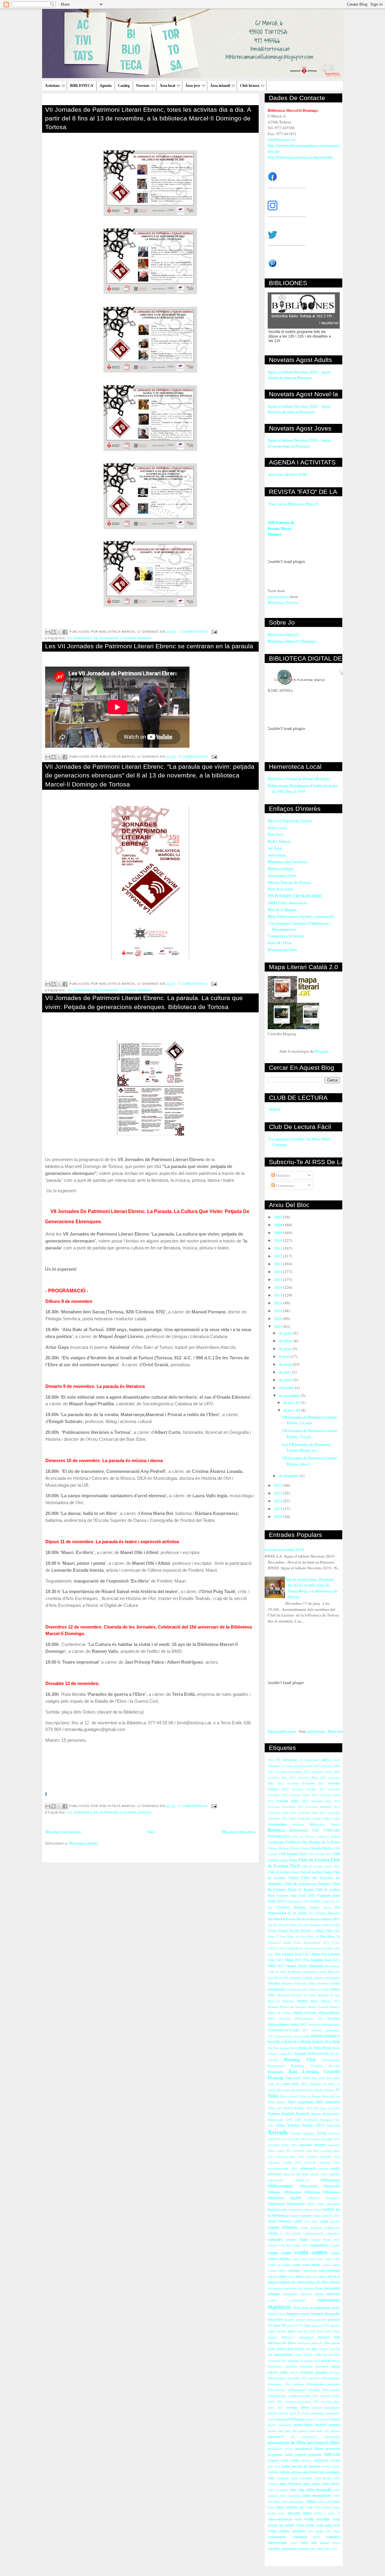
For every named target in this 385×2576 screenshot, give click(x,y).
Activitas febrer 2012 (303, 1795)
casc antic (311, 2221)
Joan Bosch (275, 1978)
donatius (274, 2294)
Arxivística (277, 855)
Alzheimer (304, 1818)
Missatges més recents (63, 1832)
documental (332, 2288)
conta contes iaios (303, 2259)
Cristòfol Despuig (291, 1907)
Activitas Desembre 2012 (293, 1772)
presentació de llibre (287, 2442)
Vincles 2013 (313, 2125)
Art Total (275, 848)
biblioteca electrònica (323, 2198)
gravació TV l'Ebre (299, 2325)
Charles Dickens (278, 1848)
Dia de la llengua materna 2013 (318, 1919)
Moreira (335, 2007)
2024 (279, 1501)
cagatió (295, 2216)
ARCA (326, 1760)
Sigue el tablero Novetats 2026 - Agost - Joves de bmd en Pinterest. (300, 443)
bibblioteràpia (330, 2180)
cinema (273, 2233)
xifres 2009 (316, 2549)
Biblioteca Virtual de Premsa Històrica (299, 779)
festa (297, 2308)
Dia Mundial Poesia (282, 1919)
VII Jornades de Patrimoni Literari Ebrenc (110, 638)
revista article (331, 2466)
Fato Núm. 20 (330, 1936)
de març (286, 1349)
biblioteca (332, 2192)
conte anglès (311, 2265)
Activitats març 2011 (312, 1813)
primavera (333, 2448)
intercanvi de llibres (282, 2343)
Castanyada (276, 1842)
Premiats (301, 2053)
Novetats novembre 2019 (284, 1550)
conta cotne (324, 2259)
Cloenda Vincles (321, 1848)
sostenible (306, 2478)
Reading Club (300, 2059)
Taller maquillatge (300, 2102)
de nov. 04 (292, 1410)
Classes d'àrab (299, 1848)
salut (271, 2478)
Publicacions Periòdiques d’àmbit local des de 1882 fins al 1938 (303, 789)
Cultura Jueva (320, 1907)
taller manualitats (317, 2495)
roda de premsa (290, 2472)
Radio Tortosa (279, 841)
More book (337, 1731)
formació (317, 2314)
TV (338, 2090)
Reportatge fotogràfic (307, 2066)
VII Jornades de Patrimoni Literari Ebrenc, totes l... (310, 1461)
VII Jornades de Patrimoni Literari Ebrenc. (110, 990)
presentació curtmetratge (321, 2437)
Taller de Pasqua (310, 2096)
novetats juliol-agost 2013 (302, 2401)
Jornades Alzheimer (294, 1983)
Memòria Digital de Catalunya (287, 2007)
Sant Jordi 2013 (296, 2084)
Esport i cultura (313, 1931)
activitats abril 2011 (294, 2139)
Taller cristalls (289, 2096)
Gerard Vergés (297, 1966)
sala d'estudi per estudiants (321, 2472)
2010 (279, 1240)
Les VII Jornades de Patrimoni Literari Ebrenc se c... (306, 1447)
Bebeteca (276, 1830)
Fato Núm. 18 (290, 1936)
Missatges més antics (239, 1832)
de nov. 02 (292, 1402)
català (324, 2221)
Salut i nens (277, 828)
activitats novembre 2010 (323, 2157)
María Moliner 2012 (325, 2001)
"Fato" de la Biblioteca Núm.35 (293, 504)
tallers (311, 2501)
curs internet (329, 2270)
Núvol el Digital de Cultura (290, 821)
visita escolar (317, 2519)
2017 (279, 1295)
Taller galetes (277, 2102)
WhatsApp (333, 2125)
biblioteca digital (284, 2197)
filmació (273, 2314)
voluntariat (277, 2537)
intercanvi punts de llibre (314, 2343)
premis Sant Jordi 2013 (314, 2431)
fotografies (275, 2319)
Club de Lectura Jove (283, 1872)
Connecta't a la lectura (286, 936)
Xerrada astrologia (303, 2133)
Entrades (282, 1175)
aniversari (275, 2174)
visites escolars (292, 2531)
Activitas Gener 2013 (325, 1772)
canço (317, 2216)
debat (308, 2276)
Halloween (316, 1966)
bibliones (274, 2192)
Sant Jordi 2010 (297, 2078)
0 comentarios (193, 757)
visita (298, 2519)
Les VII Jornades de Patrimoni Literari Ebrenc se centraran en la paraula (149, 646)
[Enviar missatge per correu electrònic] (214, 632)
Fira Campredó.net (291, 1948)
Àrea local (167, 86)
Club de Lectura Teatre (316, 1872)
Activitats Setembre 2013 (323, 1807)
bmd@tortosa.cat (282, 139)
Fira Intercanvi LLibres (319, 1948)
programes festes (280, 2454)
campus (306, 2215)
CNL (316, 1830)
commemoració (313, 2233)
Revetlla (334, 2066)
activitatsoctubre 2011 (283, 2168)
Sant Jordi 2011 (322, 2078)
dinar (319, 2288)
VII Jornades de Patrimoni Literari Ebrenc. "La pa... (310, 1434)
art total (302, 2174)
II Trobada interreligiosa (304, 1972)
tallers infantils (287, 2507)
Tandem (288, 2108)
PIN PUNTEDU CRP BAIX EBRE (295, 896)
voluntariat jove (306, 2537)
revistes (273, 2472)
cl (282, 2233)
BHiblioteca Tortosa (325, 1824)
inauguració (306, 2337)
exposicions (329, 2300)
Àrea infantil (220, 86)
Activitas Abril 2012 (307, 1766)
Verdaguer (326, 2120)
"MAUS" (275, 1109)
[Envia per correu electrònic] (48, 632)
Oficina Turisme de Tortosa (289, 882)
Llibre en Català (319, 1989)
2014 (279, 1272)
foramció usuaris (298, 2314)
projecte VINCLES (324, 2454)
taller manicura (290, 2495)
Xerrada (278, 2132)
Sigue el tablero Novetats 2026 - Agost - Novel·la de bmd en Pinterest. (300, 409)
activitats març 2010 (290, 2157)
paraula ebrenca (278, 2413)
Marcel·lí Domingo (281, 2001)
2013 (279, 1264)
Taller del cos (331, 2096)
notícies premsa (314, 2372)
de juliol (286, 1380)
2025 (279, 1509)
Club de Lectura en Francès (307, 1884)
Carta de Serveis (303, 1836)
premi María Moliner (310, 2425)
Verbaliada (311, 2120)
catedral (335, 2221)
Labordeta (322, 1983)
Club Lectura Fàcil (292, 1854)
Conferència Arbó (298, 1901)
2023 (279, 1493)
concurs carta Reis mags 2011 (288, 2245)
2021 (279, 1326)
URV (298, 2120)
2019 (279, 1311)
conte (296, 2265)
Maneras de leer (329, 1995)
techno (272, 2513)
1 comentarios (193, 632)
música (273, 2372)
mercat (326, 2360)
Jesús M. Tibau (280, 943)
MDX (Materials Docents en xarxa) (292, 1995)
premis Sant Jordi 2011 (283, 2431)
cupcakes (294, 2270)
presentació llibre (324, 2442)
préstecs (307, 2460)
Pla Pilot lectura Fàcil (282, 2048)
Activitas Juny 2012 (282, 1778)
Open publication (282, 1731)
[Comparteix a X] (59, 632)
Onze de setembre (298, 2036)
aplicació (289, 2174)
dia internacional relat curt (285, 2288)
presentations (279, 597)
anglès (335, 2168)
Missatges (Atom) (83, 1843)
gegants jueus (305, 2319)
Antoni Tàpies (322, 1818)
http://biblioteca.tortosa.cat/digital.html (300, 157)
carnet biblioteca (280, 2221)
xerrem (303, 2549)
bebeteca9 (302, 2180)
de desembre (289, 1476)
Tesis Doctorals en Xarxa (323, 2108)
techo (282, 2513)
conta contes (311, 2252)
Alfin (292, 1818)
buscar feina (313, 2210)
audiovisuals (276, 2180)
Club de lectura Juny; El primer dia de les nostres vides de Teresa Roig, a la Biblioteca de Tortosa (310, 1588)
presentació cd (281, 2436)
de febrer (286, 1341)
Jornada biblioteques (327, 1978)
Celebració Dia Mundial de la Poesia (313, 1842)
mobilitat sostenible (299, 2366)
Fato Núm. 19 (309, 1936)
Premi (327, 2048)
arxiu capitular (330, 2174)
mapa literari (304, 2355)
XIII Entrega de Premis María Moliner (281, 528)
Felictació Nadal (279, 1942)
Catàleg (124, 86)
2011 (279, 1248)
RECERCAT (326, 2054)
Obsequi (280, 2036)
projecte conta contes (284, 2460)
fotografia (332, 2313)
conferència (319, 2245)
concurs (275, 2239)
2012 (279, 1256)
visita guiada (305, 2525)
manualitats (283, 2354)
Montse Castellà (318, 2007)
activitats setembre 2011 (322, 2162)
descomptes (320, 2276)
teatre (336, 2507)
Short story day (286, 2090)
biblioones (293, 2192)
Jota (311, 1983)
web (314, 2543)
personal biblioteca (291, 2419)
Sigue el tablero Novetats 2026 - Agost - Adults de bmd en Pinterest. (300, 375)
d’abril (285, 1356)
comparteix (333, 2233)
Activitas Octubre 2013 (309, 1789)
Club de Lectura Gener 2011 (321, 1866)
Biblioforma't (299, 1830)
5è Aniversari (287, 1760)
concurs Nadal (297, 2239)
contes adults (331, 2265)
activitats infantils (313, 2145)
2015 (279, 1279)
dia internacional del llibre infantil (316, 2282)
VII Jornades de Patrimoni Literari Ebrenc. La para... (310, 1420)
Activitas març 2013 (325, 1801)
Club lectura (250, 86)
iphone (336, 2343)
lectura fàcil (285, 2349)
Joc (286, 1977)
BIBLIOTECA (82, 86)
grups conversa (277, 2331)
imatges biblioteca (281, 2337)
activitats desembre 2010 (324, 2139)
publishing (316, 1731)
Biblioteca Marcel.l (283, 634)
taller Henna (323, 2478)
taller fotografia (319, 2489)
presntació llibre (309, 2448)
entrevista (333, 2294)
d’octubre (287, 1388)
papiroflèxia (332, 2407)
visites (272, 2531)
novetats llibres (298, 2407)
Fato (329, 1931)
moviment (322, 2366)
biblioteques (276, 2204)
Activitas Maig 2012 (312, 1778)
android (323, 2168)
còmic (291, 2276)
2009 (279, 1233)
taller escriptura (278, 2490)
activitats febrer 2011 (283, 2145)
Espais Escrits (289, 1931)
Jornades (274, 1983)
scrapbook (283, 2478)
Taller (273, 2096)
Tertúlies (300, 2108)
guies (292, 2331)
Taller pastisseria (328, 2102)
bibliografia (332, 2186)
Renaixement (276, 2066)
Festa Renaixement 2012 (311, 1942)
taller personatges (293, 2501)
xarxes (324, 2543)
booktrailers (296, 2210)
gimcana (321, 2319)
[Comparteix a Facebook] (65, 632)
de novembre (290, 1395)
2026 (279, 1516)
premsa (335, 2431)
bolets (311, 2204)
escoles (272, 2300)
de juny (285, 1372)
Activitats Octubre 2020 (287, 474)
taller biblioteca (291, 2484)
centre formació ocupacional (320, 2228)
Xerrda (322, 2133)
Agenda (106, 86)
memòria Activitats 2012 (304, 2361)
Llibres (335, 1989)
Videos (280, 2125)
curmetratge (310, 2270)
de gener (286, 1333)
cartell (298, 2221)
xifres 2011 (331, 2549)
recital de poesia (306, 2466)
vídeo (304, 2543)
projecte (301, 2454)
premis (334, 2425)
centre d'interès (283, 2227)
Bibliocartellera (280, 868)
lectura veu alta (306, 2349)
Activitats (52, 86)
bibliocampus (280, 2185)
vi (339, 2513)
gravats (335, 2325)
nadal (283, 2372)
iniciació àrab (329, 2337)
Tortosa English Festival (288, 2113)
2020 (279, 1318)
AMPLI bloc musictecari (288, 903)
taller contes (312, 2484)
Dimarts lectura (320, 1925)
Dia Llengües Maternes (324, 1913)
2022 (279, 1485)
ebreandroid (290, 2294)
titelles (307, 2513)
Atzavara (298, 1824)
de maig (286, 1364)
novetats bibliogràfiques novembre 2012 (301, 2390)
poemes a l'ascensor (317, 2419)
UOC (289, 2120)
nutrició (317, 2407)
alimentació (308, 2168)
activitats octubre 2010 (284, 2162)
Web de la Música (282, 910)
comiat (296, 2233)
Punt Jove (276, 834)
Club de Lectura (314, 1860)
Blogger (321, 1051)
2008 (279, 1225)
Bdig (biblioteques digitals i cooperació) (301, 916)
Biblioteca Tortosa (283, 602)
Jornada (308, 1978)
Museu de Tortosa (280, 2013)
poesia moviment (279, 2425)
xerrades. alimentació (283, 2549)
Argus (336, 1818)
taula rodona (323, 2507)
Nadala (298, 2013)
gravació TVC (321, 2325)
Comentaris (285, 1185)
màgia (336, 2366)
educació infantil (312, 2294)
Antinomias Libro (282, 875)
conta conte (280, 2252)
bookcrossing (277, 2209)
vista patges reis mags (324, 2531)
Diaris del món (299, 1925)
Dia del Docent (278, 1925)
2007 (279, 1217)
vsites (294, 2543)
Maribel (302, 2001)
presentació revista (280, 2449)
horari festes (325, 2331)
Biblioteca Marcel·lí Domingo (292, 641)
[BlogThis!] (54, 632)
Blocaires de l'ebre (283, 950)
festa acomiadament (316, 2308)
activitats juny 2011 (306, 2151)
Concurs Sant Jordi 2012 (296, 1895)
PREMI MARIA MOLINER (320, 2042)
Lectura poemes (297, 1989)
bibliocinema (309, 2186)
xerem (336, 2543)
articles (314, 2174)
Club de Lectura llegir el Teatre (304, 1887)
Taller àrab (275, 2108)
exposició (279, 2307)
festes (336, 2308)
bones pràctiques (329, 2204)
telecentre (294, 2513)
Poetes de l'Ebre (310, 2048)
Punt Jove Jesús (280, 889)
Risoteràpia (276, 2072)
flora (282, 2314)
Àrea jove (193, 86)
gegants (289, 2319)
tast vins (306, 2507)
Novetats (143, 86)
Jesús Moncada (330, 1972)
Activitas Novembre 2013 (306, 1783)
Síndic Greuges (325, 2090)
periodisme (318, 2413)
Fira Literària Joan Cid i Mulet (297, 1954)
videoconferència (280, 2519)
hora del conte (306, 2331)
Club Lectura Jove (319, 1854)
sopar (294, 2478)
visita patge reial (328, 2525)
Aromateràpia (277, 1824)
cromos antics (277, 2270)
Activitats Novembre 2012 (286, 1807)
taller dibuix (331, 2484)
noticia (294, 2372)
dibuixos (309, 2288)
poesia (335, 2419)
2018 (279, 1303)
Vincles (293, 2125)
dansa (299, 2276)
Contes (315, 1901)
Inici (151, 1832)
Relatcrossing (331, 2060)
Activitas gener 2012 (292, 1801)
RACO (313, 2053)
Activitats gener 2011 (282, 1813)
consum (335, 2245)
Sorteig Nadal (305, 2090)
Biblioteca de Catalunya (288, 862)
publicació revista (327, 2460)
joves (271, 2349)
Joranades (296, 1978)
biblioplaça (312, 2192)
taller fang (297, 2490)
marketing (321, 2355)
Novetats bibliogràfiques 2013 (301, 2018)
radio (286, 2466)
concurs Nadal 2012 (325, 2240)
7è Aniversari (309, 1760)
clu (287, 2233)
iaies (337, 2331)
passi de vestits (300, 2413)
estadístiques (297, 2300)
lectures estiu (327, 2349)
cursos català (277, 2276)
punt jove (274, 2466)
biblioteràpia (296, 2204)
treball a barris (325, 2513)
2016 (279, 1287)
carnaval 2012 (331, 2216)
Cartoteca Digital (328, 1836)
